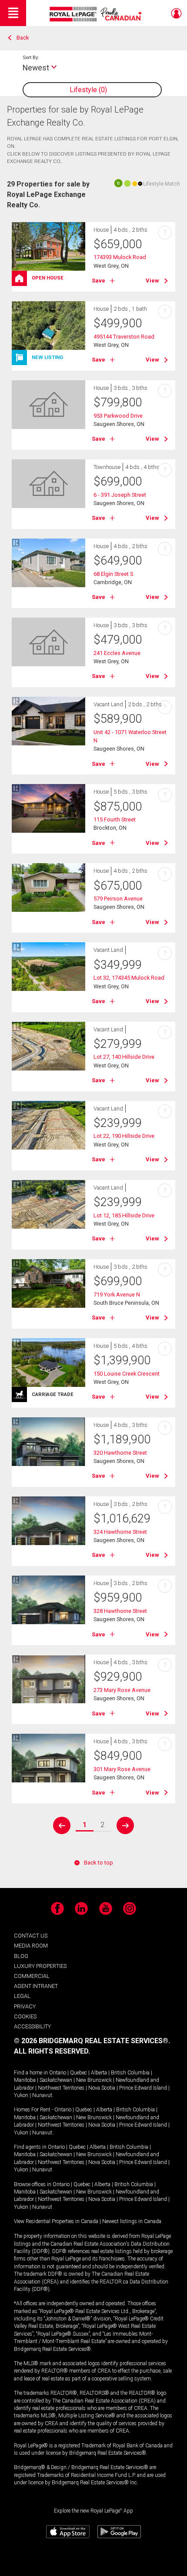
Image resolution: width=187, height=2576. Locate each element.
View (152, 281)
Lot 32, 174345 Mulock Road (129, 978)
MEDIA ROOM (31, 1946)
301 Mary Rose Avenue (122, 1769)
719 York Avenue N (117, 1295)
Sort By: (31, 57)
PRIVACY (25, 2006)
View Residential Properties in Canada (56, 2221)
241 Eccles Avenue (117, 653)
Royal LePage (97, 14)
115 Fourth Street (115, 819)
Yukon (21, 2095)
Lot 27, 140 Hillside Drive (124, 1057)
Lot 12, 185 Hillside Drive (124, 1215)
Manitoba (25, 2080)
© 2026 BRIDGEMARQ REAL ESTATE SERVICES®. (92, 2041)
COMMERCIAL (32, 1976)
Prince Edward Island (143, 2088)
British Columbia (130, 2073)
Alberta (99, 2073)
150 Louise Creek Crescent (127, 1374)
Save (99, 281)
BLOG (21, 1956)
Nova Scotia (102, 2088)
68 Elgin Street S (113, 574)
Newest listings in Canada (132, 2221)
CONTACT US (31, 1936)
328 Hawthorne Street (120, 1611)
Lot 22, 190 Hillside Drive (124, 1136)
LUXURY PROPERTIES (40, 1966)
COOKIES (25, 2016)
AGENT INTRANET (36, 1986)
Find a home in (31, 2073)
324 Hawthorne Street (120, 1532)
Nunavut (42, 2095)
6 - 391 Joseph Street (120, 495)
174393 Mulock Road (120, 257)
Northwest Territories (61, 2088)
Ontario (58, 2073)
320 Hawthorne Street (120, 1453)
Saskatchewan (56, 2080)
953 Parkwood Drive (118, 416)
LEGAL (22, 1996)
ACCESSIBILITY (32, 2026)
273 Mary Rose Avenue (122, 1690)
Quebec (78, 2073)
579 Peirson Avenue (118, 899)
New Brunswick (94, 2080)
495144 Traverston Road (124, 337)
